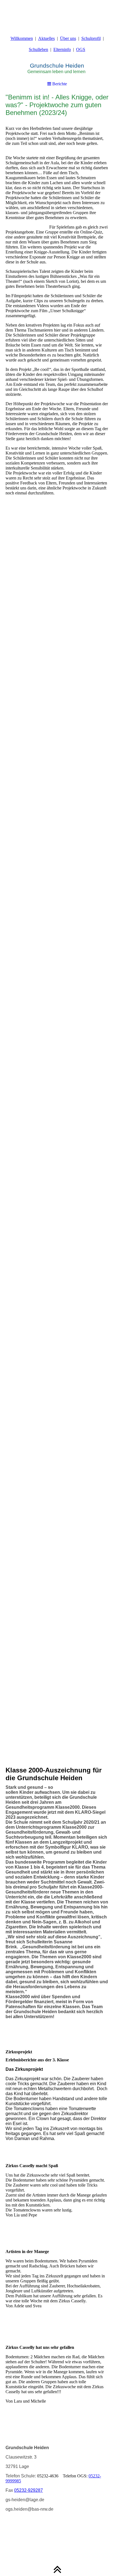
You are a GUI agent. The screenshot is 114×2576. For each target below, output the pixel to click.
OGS (81, 49)
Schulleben (38, 49)
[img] (57, 14)
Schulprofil (91, 38)
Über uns (68, 38)
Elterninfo (62, 49)
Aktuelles (46, 38)
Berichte (59, 84)
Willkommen (22, 38)
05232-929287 (28, 2490)
